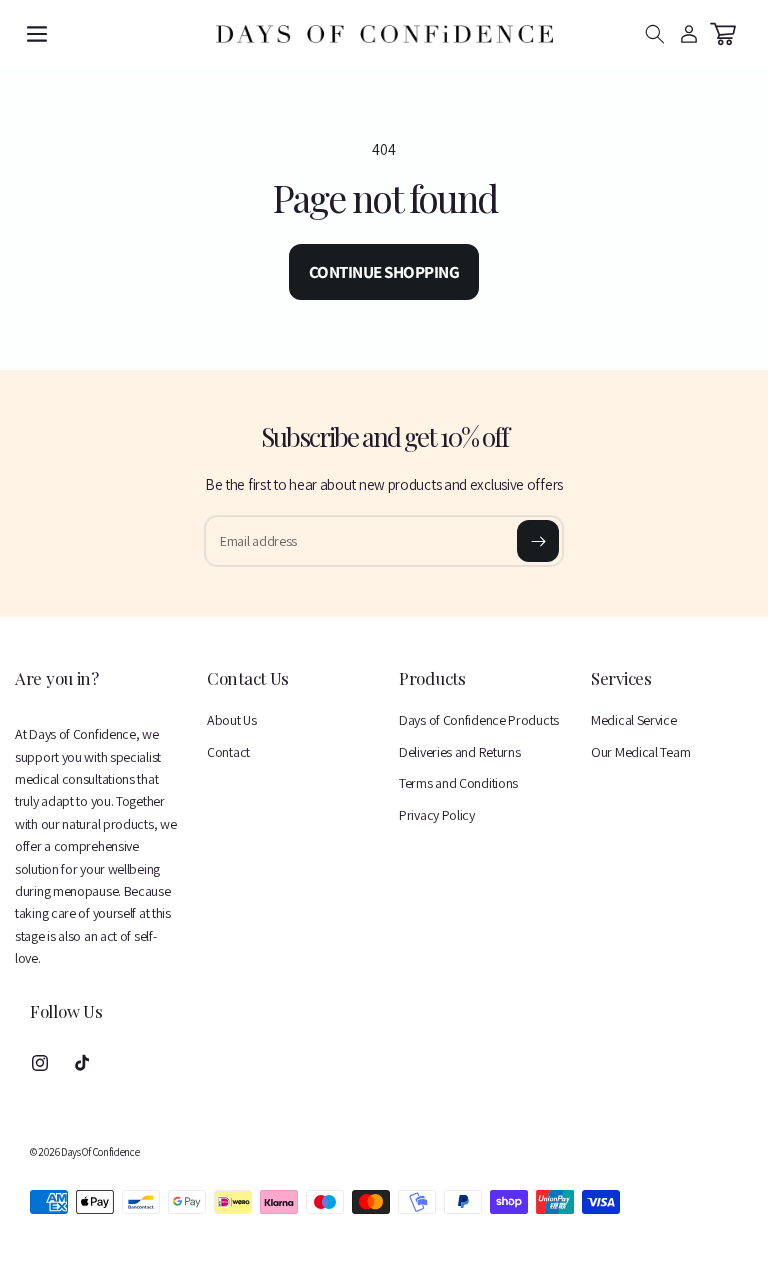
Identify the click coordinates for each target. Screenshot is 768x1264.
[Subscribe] (538, 541)
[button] (37, 34)
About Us (232, 720)
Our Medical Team (640, 752)
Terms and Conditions (458, 783)
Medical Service (634, 720)
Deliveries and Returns (459, 752)
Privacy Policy (437, 815)
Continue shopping (384, 272)
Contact (228, 752)
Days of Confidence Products (479, 720)
